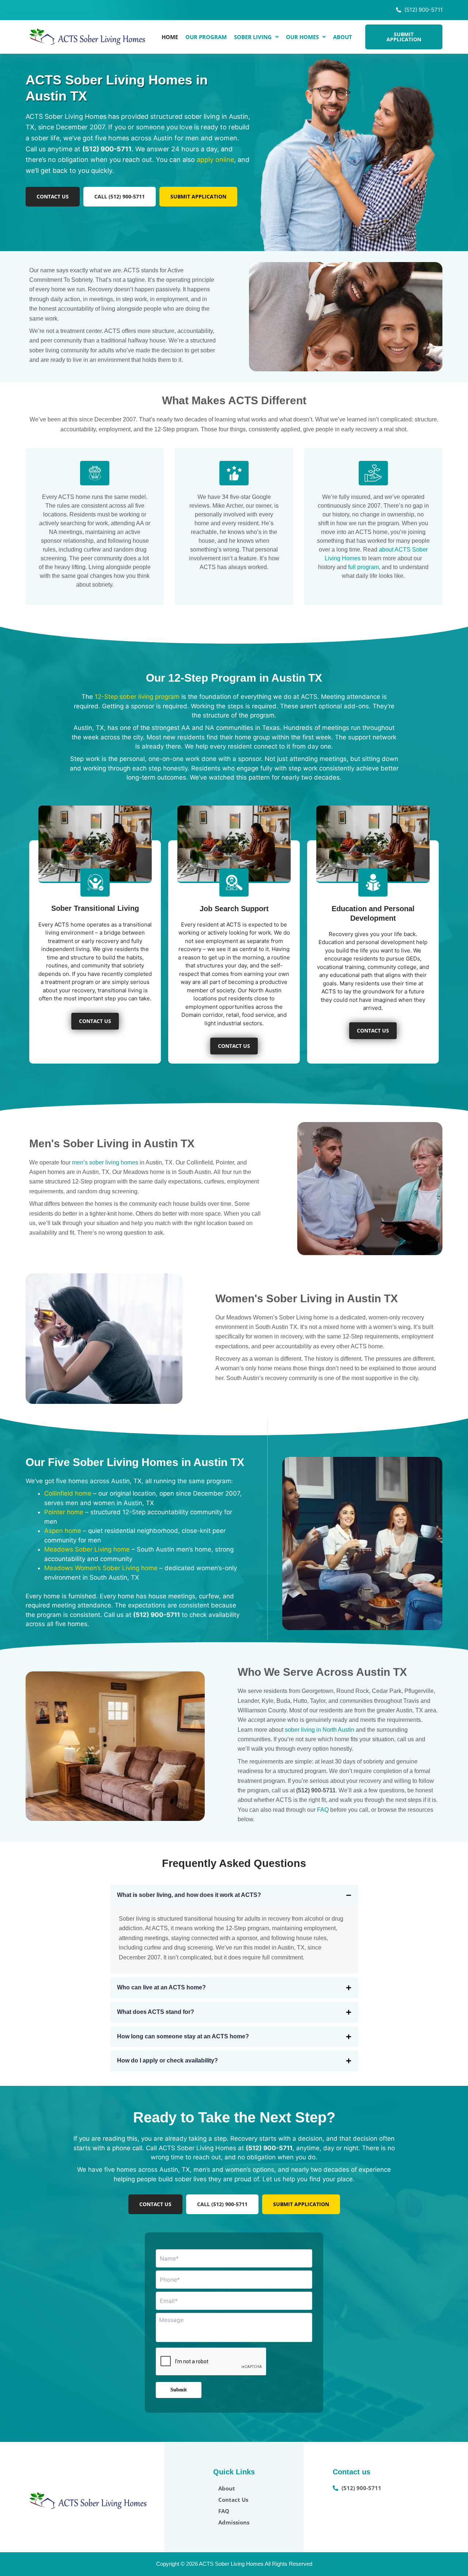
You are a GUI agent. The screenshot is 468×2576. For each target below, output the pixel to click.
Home (170, 37)
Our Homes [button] (302, 37)
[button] (256, 37)
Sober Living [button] (253, 37)
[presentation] (211, 2362)
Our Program (206, 37)
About (343, 37)
